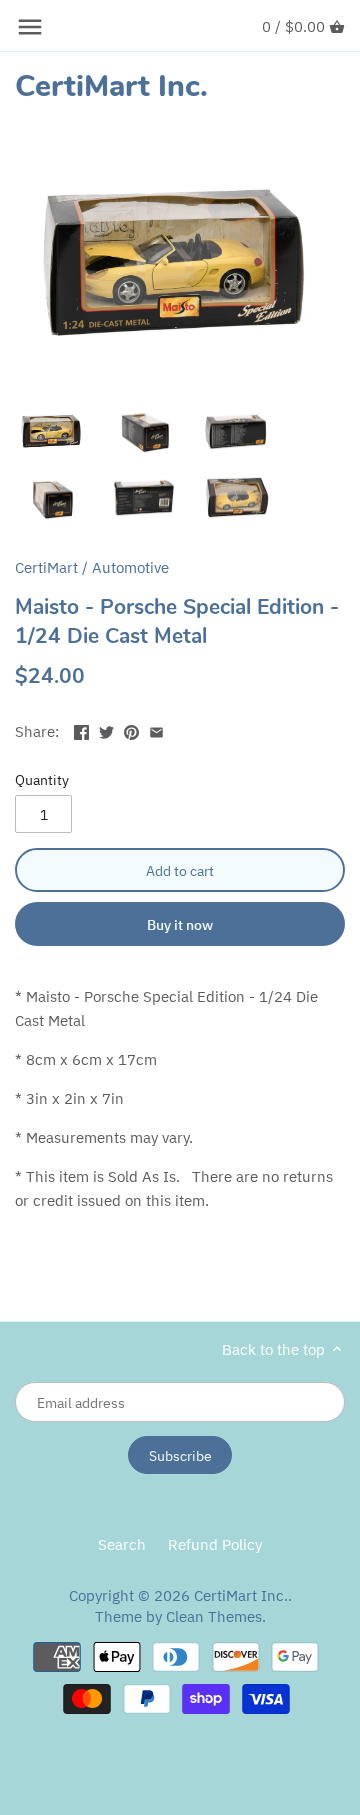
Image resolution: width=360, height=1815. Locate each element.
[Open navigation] (30, 27)
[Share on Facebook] (81, 729)
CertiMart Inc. (111, 87)
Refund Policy (215, 1544)
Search (122, 1544)
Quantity (42, 780)
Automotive (130, 567)
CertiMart (46, 567)
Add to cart (180, 870)
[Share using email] (156, 729)
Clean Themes (214, 1616)
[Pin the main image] (131, 729)
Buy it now (180, 924)
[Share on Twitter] (106, 729)
